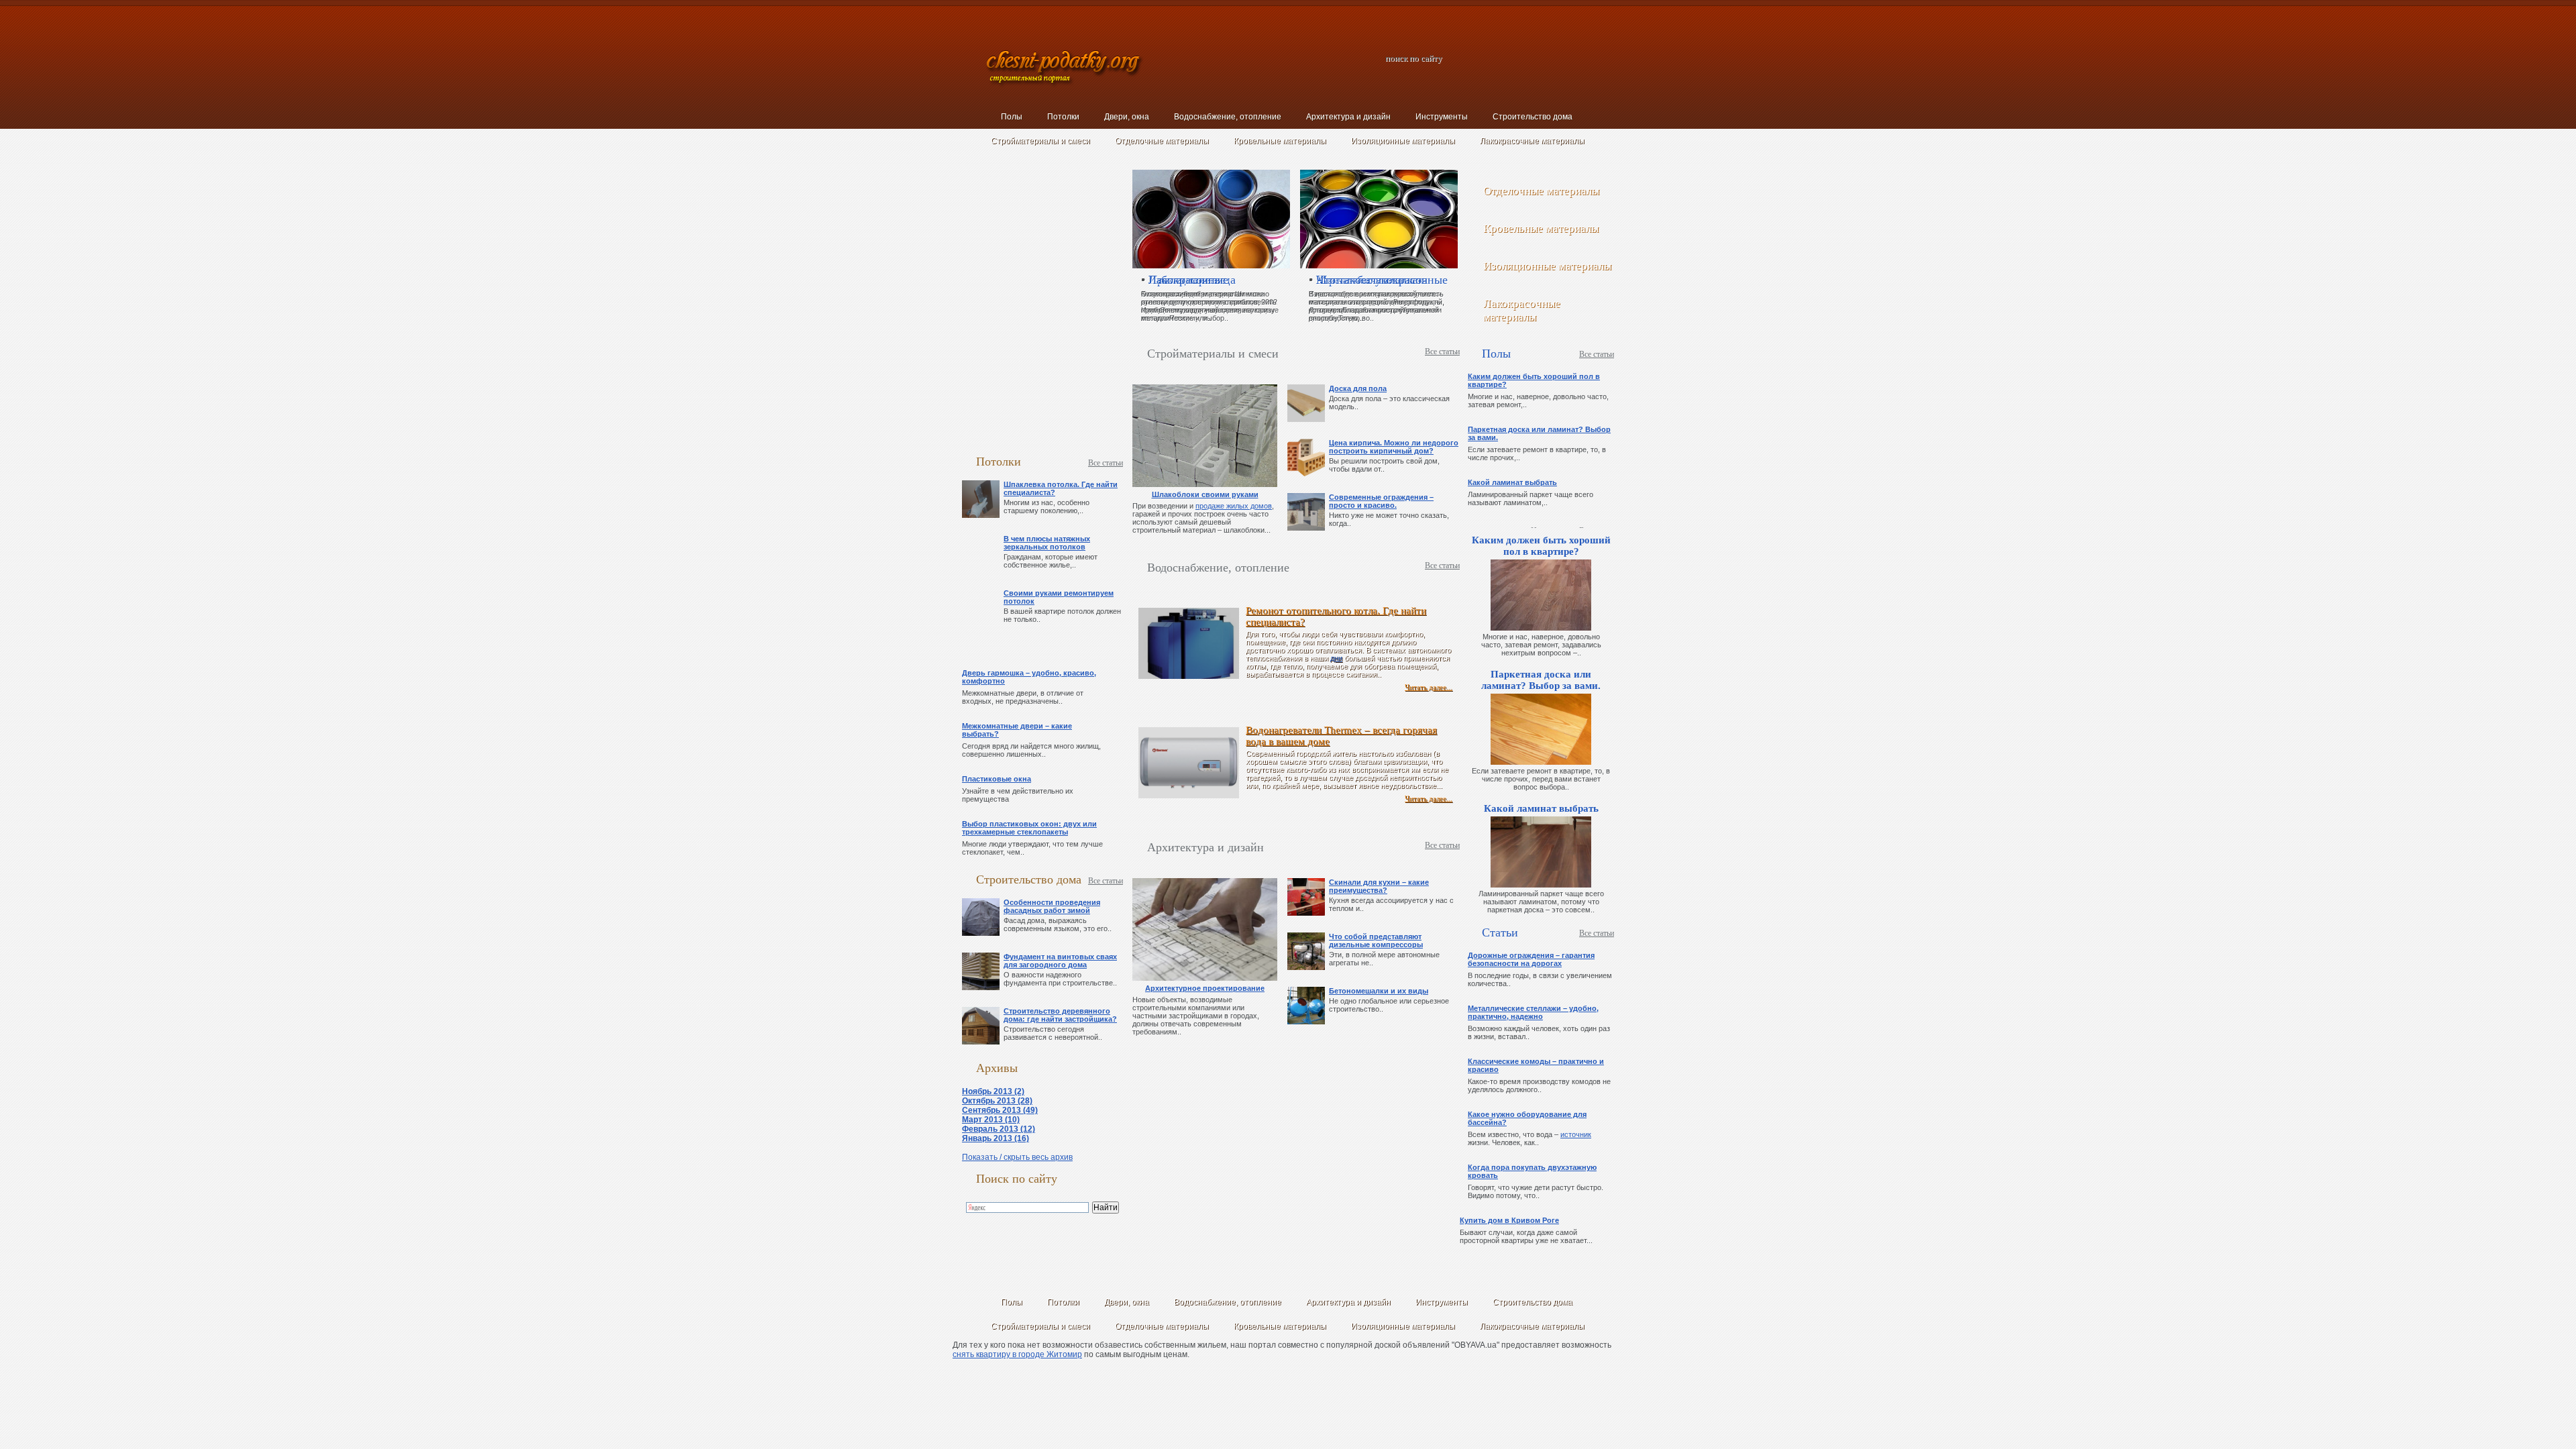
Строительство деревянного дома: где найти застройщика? (1060, 1015)
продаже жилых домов (1234, 506)
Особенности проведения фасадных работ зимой (1052, 906)
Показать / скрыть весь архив (1017, 1157)
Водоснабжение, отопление (1228, 117)
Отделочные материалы (1162, 141)
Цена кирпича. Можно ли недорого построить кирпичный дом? (1394, 447)
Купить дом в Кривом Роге (1509, 1220)
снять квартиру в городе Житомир (1017, 1354)
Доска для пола (1358, 388)
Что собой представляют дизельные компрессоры (1376, 941)
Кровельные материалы (1280, 141)
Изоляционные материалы (1403, 141)
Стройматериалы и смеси (1040, 141)
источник (1576, 1134)
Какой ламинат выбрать (1512, 482)
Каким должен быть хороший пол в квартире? (1541, 546)
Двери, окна (1127, 117)
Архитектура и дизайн (1348, 117)
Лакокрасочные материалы (1532, 141)
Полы (1012, 117)
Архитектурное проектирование (1205, 988)
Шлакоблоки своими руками (1205, 494)
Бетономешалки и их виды (1379, 991)
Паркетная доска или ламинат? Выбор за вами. (1541, 680)
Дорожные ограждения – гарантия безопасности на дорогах (1531, 959)
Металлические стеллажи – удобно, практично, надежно (1533, 1012)
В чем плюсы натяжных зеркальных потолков (1047, 543)
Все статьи (1106, 463)
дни (1336, 658)
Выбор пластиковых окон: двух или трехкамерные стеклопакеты (1029, 828)
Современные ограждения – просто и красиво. (1381, 501)
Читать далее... (1429, 687)
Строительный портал (1065, 69)
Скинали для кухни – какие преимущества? (1379, 886)
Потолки (1063, 117)
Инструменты (1442, 117)
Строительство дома (1533, 117)
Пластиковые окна (997, 779)
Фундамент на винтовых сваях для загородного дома (1060, 961)
